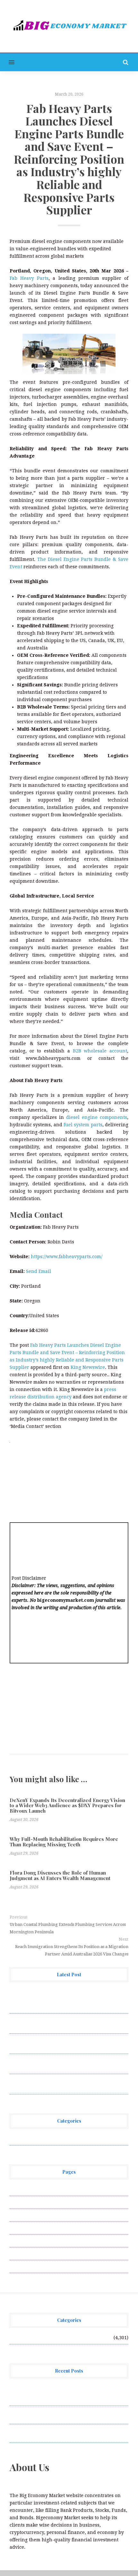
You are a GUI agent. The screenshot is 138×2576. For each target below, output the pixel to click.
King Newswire (88, 1367)
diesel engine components (97, 1117)
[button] (7, 62)
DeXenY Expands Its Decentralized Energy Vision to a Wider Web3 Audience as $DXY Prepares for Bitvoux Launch (67, 1805)
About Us (20, 2189)
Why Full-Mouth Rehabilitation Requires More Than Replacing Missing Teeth (64, 1842)
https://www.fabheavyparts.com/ (67, 1257)
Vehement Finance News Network (47, 2139)
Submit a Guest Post (32, 2241)
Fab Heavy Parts (29, 278)
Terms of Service (28, 2254)
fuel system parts (83, 1125)
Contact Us (22, 2215)
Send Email (39, 1271)
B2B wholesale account (100, 1051)
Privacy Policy (25, 2228)
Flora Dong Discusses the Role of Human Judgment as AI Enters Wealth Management (60, 1875)
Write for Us (23, 2266)
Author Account (27, 2202)
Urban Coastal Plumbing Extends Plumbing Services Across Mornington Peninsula (68, 1928)
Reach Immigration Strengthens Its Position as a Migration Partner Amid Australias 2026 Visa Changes (72, 1950)
